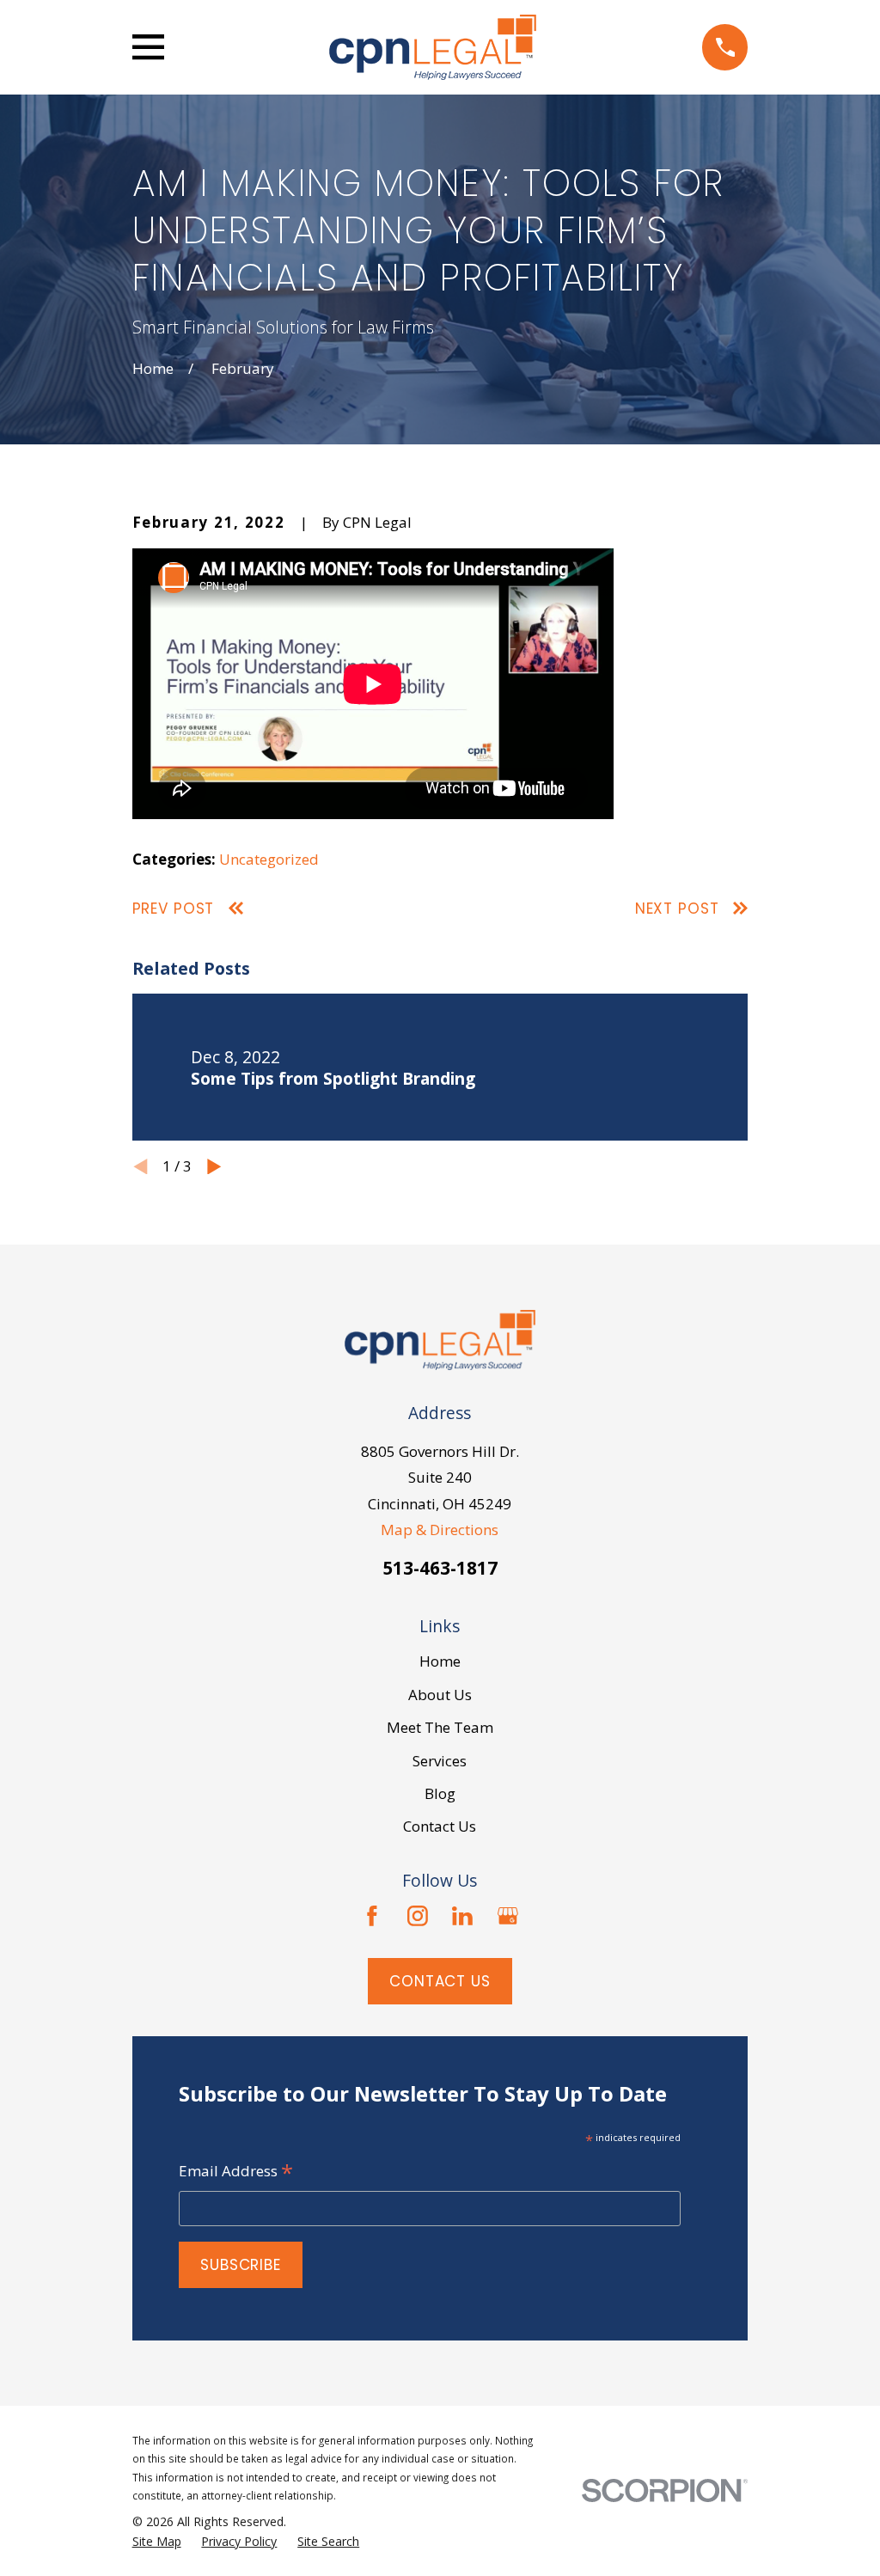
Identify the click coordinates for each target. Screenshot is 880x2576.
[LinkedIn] (462, 1916)
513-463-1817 (440, 1568)
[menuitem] (157, 2542)
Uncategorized (269, 859)
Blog (440, 1793)
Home (440, 1661)
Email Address (236, 2172)
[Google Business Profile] (508, 1916)
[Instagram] (418, 1916)
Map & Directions (440, 1530)
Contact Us (440, 1826)
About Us (440, 1695)
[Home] (433, 47)
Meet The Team (440, 1727)
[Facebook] (372, 1916)
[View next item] (214, 1167)
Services (440, 1761)
